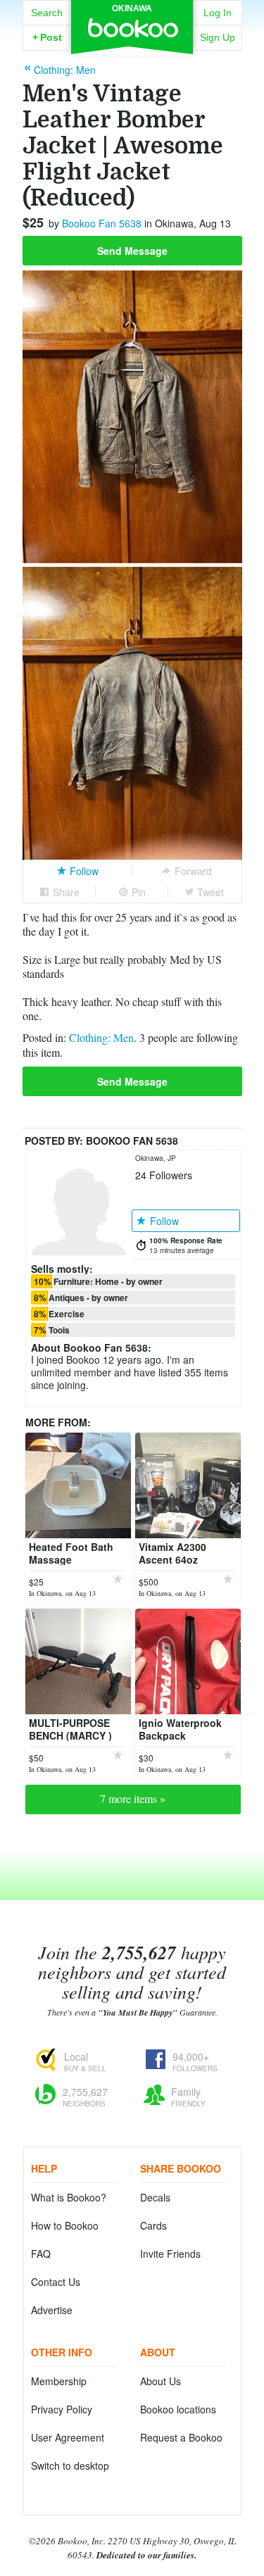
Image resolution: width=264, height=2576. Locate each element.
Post (47, 37)
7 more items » (133, 1798)
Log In (218, 13)
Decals (155, 2197)
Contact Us (56, 2282)
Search (47, 13)
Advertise (52, 2310)
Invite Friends (170, 2254)
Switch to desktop (70, 2465)
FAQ (41, 2254)
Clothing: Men (101, 1037)
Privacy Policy (62, 2409)
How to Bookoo (65, 2225)
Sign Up (218, 37)
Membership (59, 2381)
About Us (161, 2381)
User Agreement (68, 2437)
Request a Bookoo (181, 2437)
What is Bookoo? (69, 2197)
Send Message (132, 251)
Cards (153, 2225)
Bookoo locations (178, 2409)
